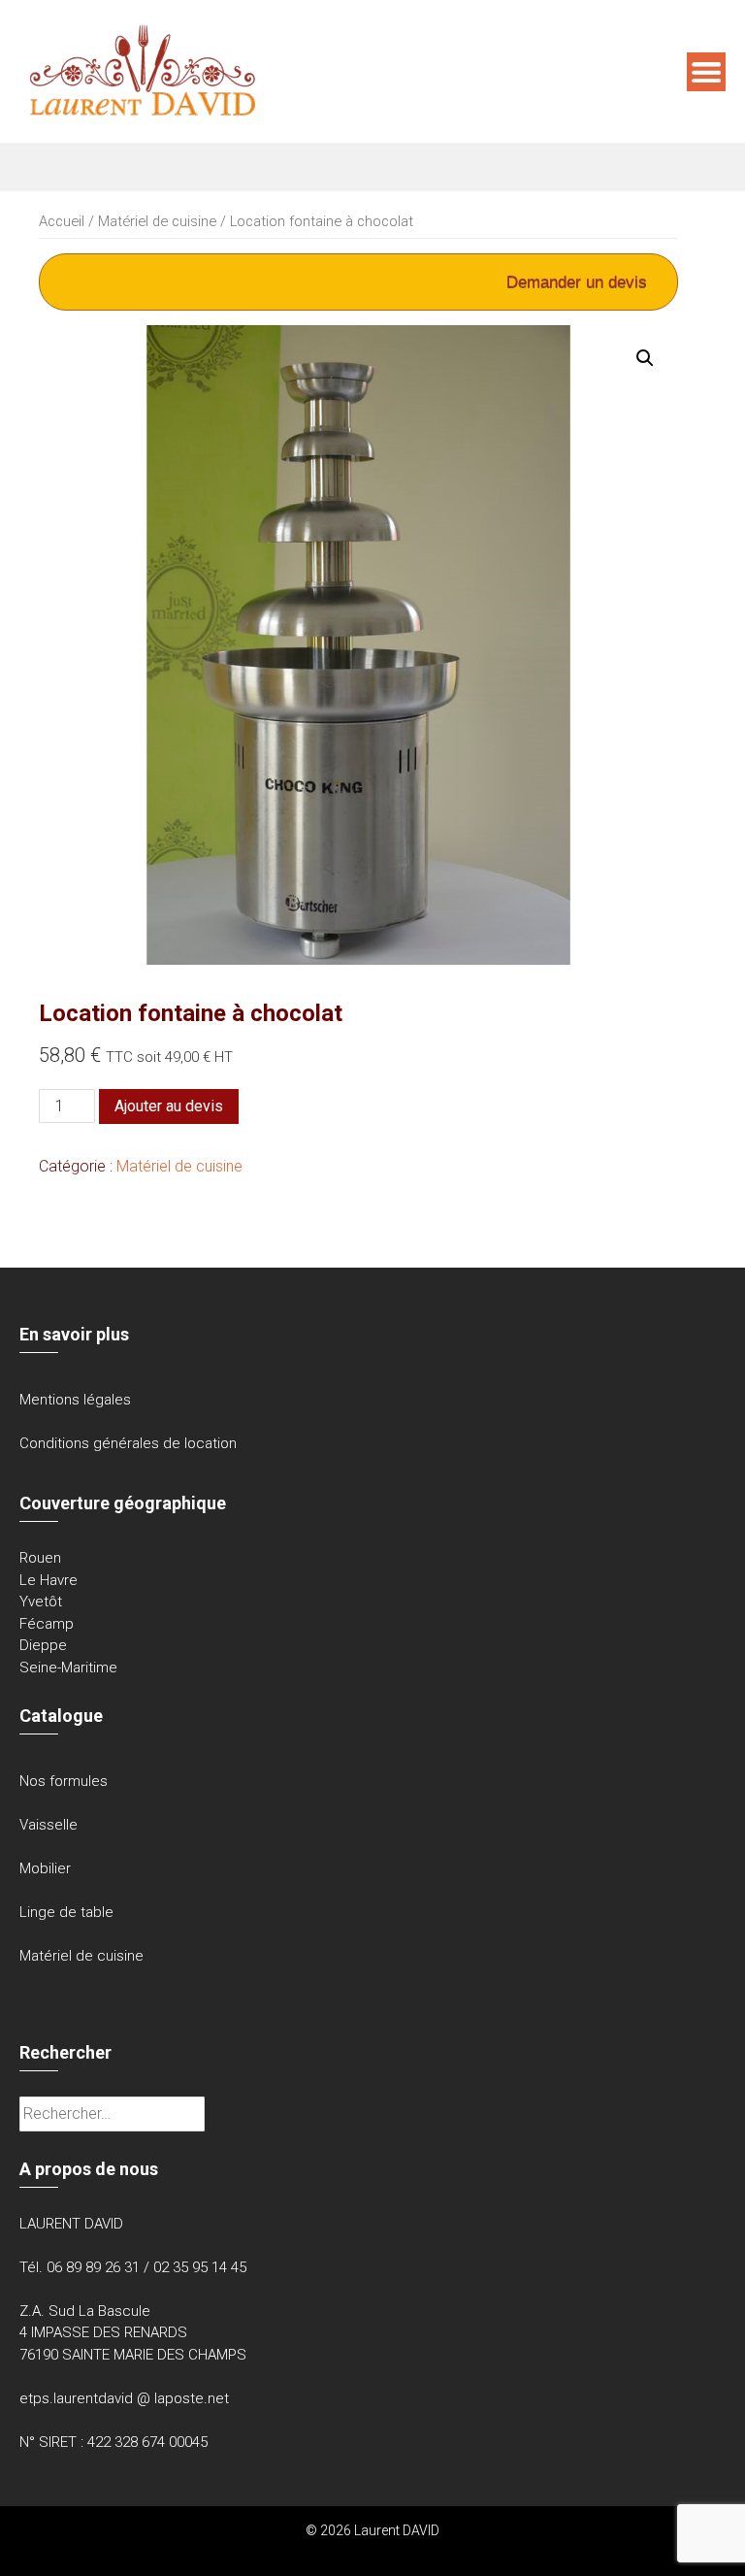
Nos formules (64, 1781)
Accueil (62, 221)
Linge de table (66, 1912)
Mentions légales (75, 1400)
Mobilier (45, 1868)
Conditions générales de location (128, 1443)
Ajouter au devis (169, 1106)
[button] (645, 358)
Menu (706, 72)
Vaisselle (49, 1825)
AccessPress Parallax (433, 2551)
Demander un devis (577, 282)
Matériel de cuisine (157, 221)
